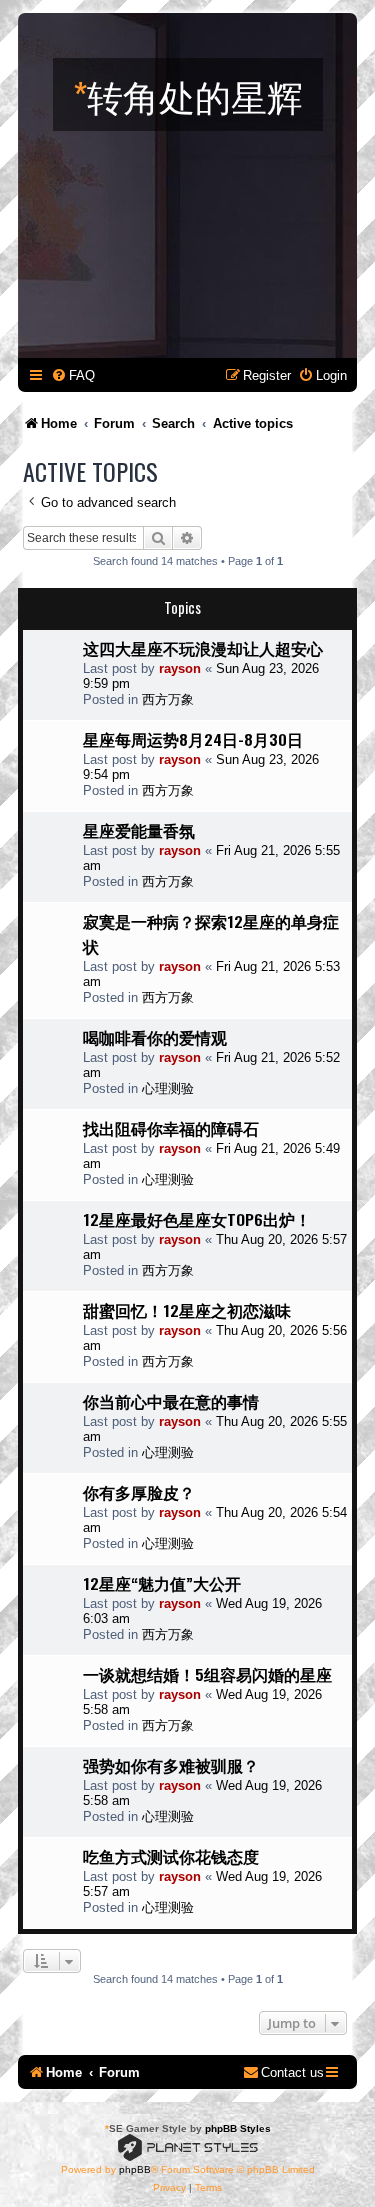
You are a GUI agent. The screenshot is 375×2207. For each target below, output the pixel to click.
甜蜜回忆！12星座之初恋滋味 (187, 1310)
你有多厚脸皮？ (139, 1492)
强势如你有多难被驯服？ (171, 1765)
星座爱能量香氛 (139, 830)
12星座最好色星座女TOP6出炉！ (197, 1219)
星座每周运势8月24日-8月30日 (193, 739)
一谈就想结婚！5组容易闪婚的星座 (207, 1674)
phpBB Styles (238, 2128)
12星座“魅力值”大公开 (162, 1583)
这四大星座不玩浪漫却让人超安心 (203, 648)
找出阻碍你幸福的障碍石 (171, 1128)
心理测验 (168, 1088)
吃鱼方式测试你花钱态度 (171, 1856)
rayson (180, 668)
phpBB (135, 2169)
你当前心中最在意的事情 (171, 1401)
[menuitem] (73, 375)
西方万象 (168, 699)
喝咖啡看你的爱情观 (155, 1037)
